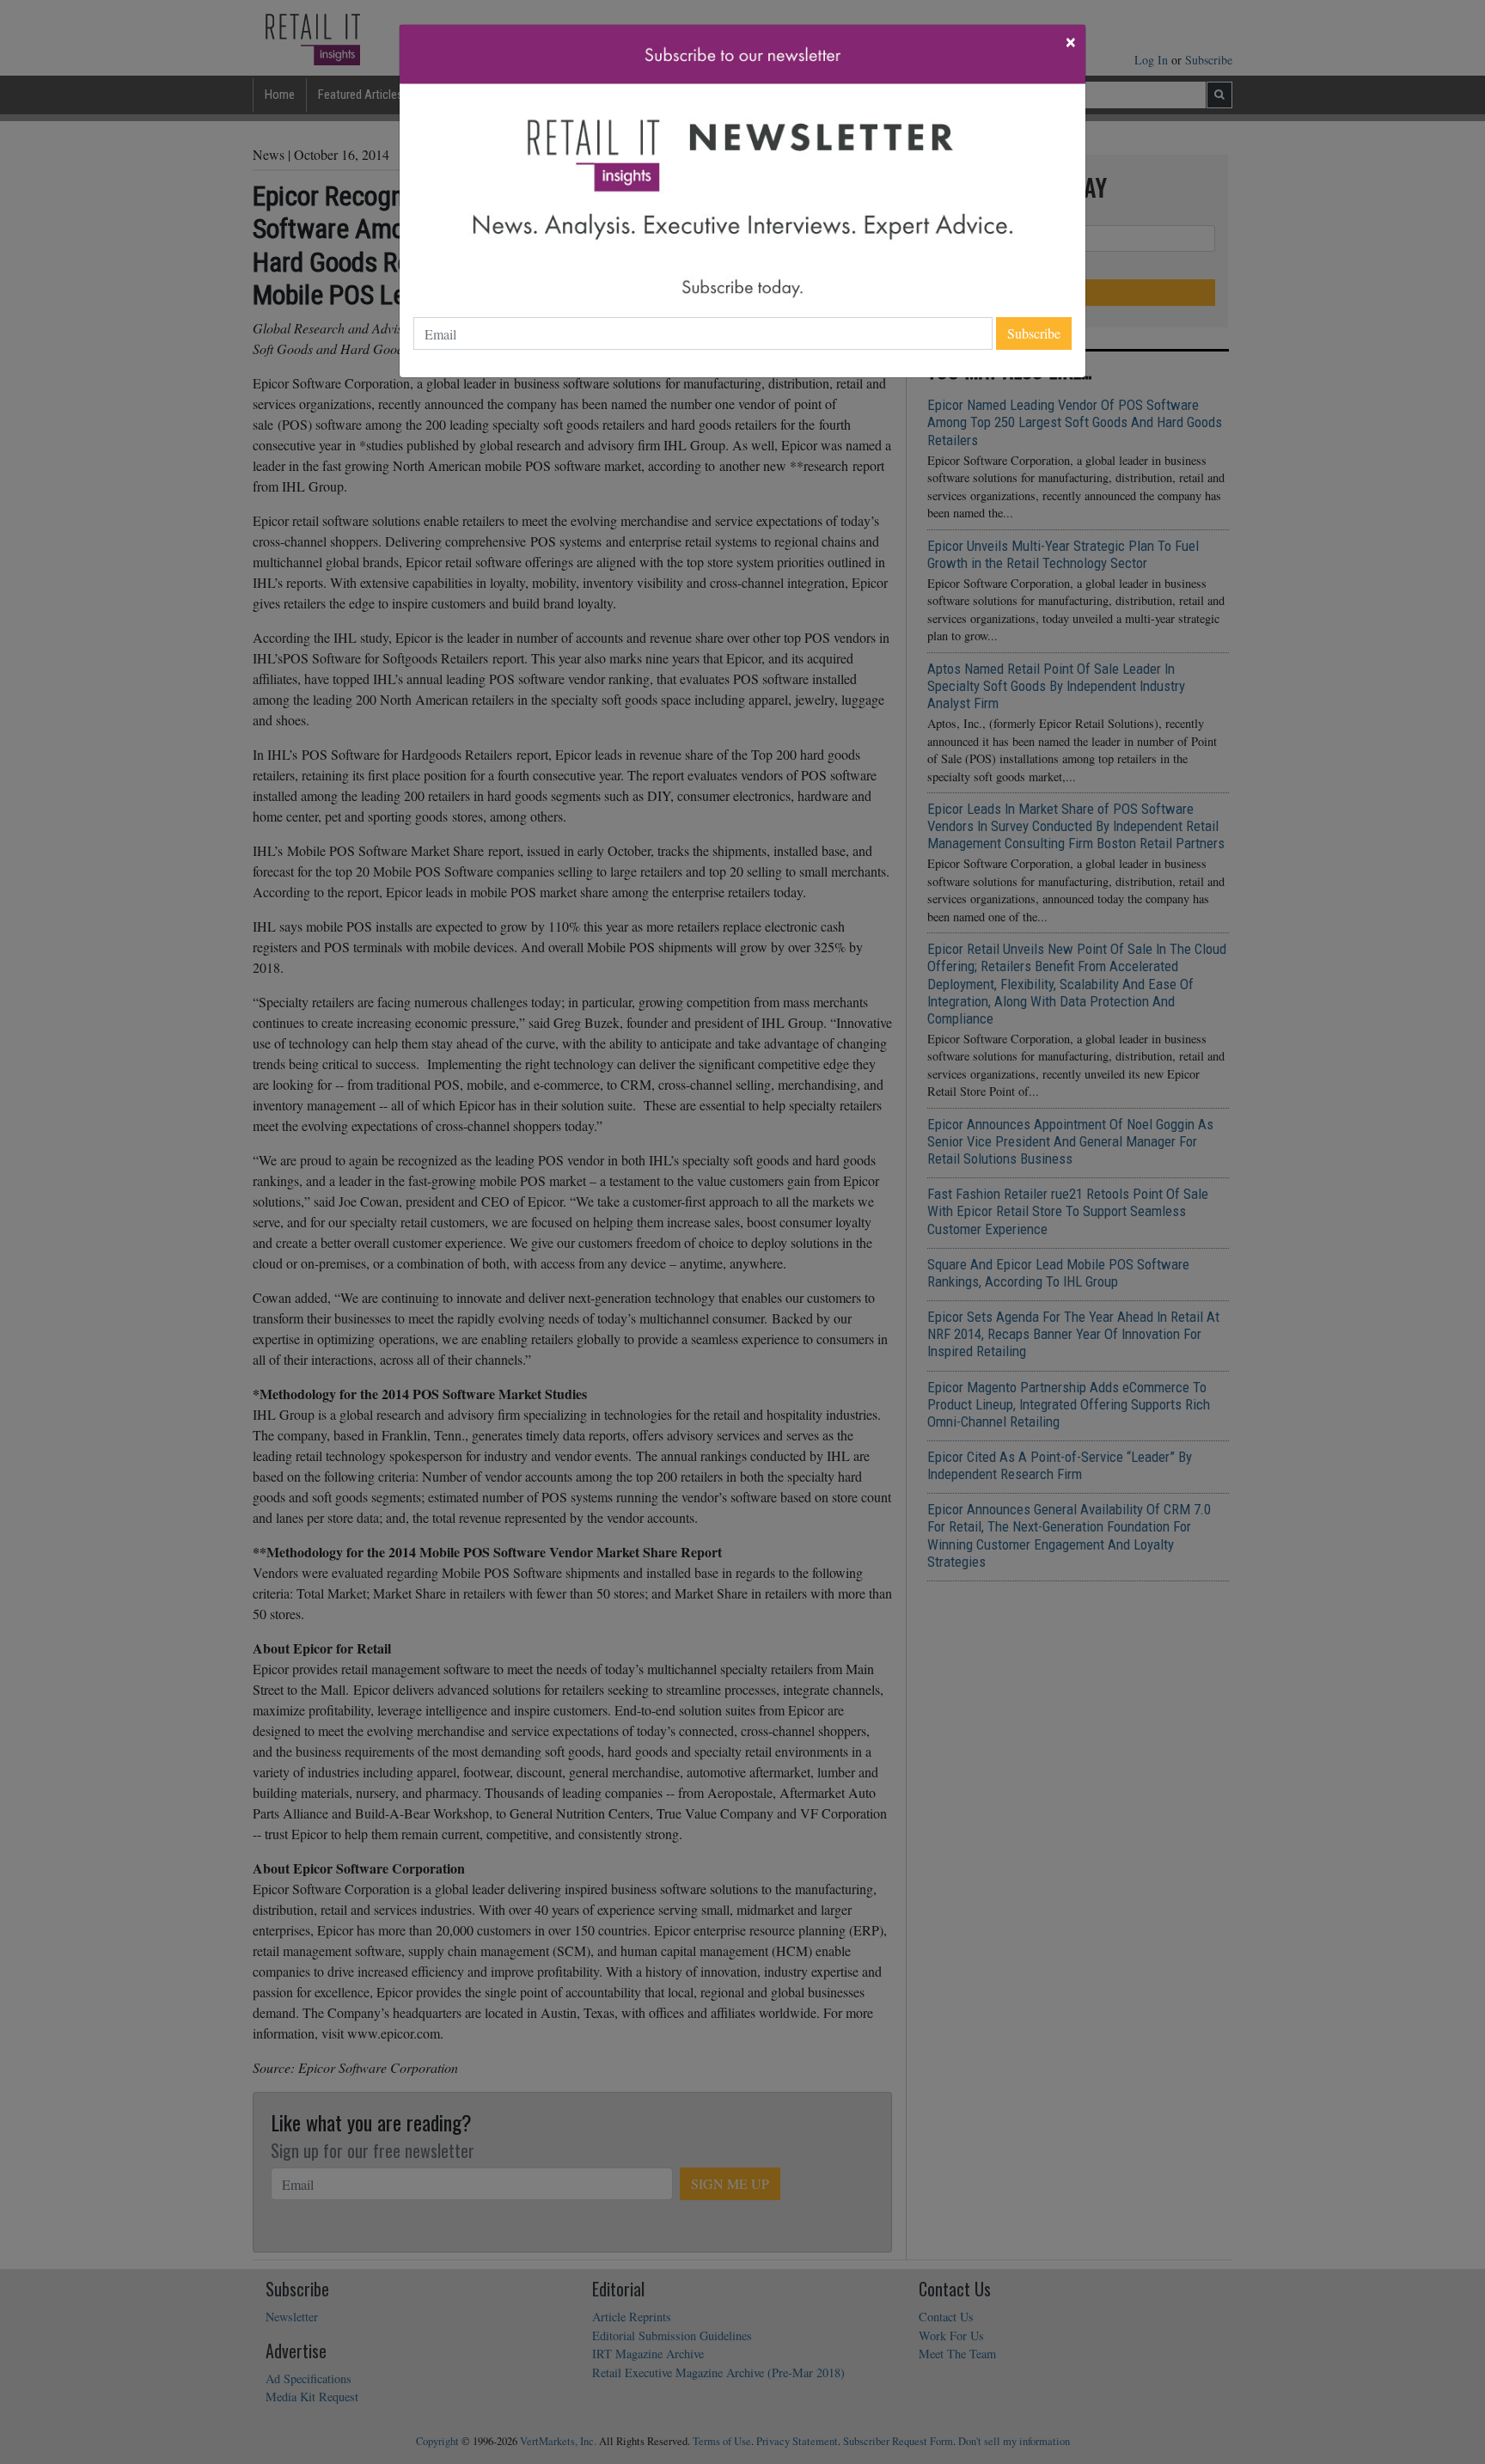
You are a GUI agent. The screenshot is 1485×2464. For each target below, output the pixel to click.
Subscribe (1034, 333)
